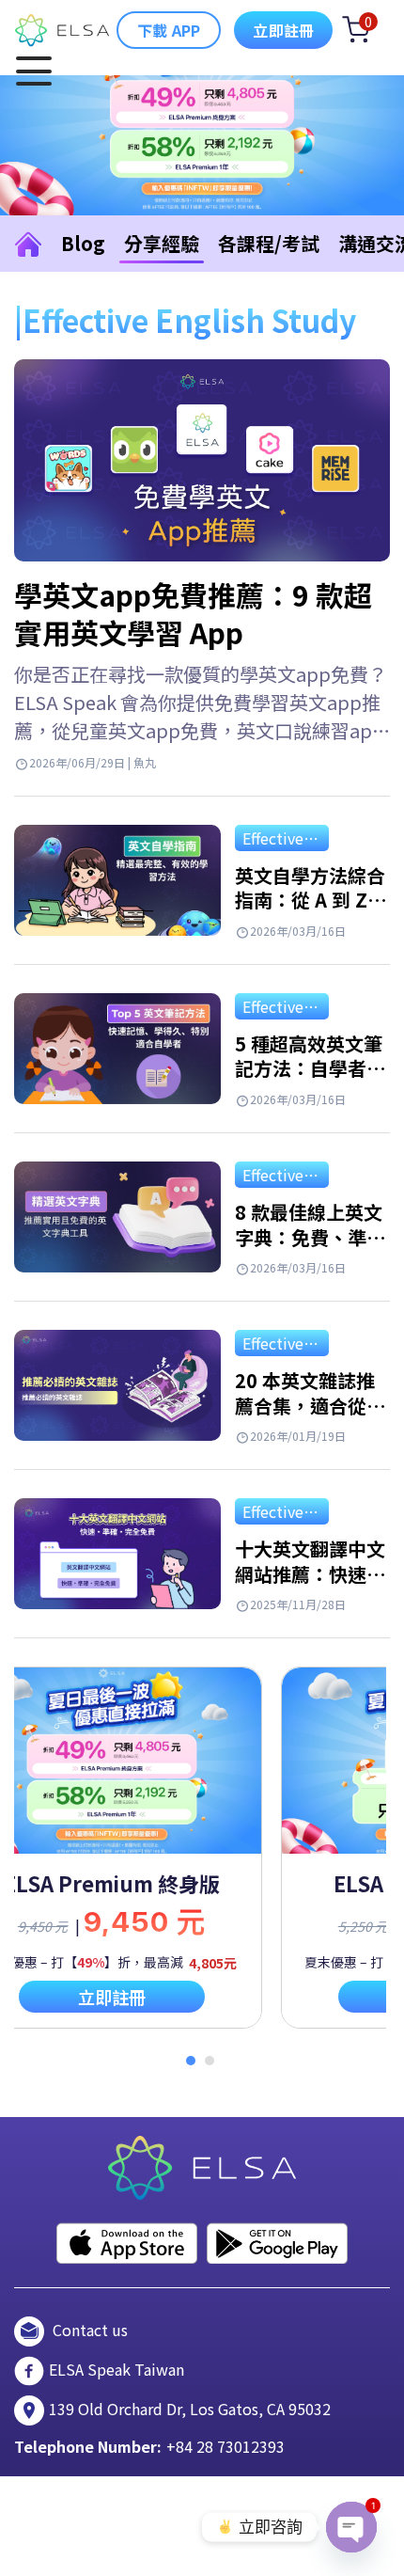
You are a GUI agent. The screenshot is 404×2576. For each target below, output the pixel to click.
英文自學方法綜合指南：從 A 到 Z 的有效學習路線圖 (310, 900)
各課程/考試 (269, 243)
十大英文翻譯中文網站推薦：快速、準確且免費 (310, 1573)
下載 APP (169, 30)
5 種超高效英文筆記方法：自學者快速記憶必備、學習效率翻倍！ (310, 1081)
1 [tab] (191, 2061)
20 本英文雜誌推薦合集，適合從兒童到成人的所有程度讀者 (310, 1418)
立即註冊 (283, 30)
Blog (83, 243)
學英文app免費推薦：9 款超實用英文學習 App (193, 613)
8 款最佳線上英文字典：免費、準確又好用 (310, 1237)
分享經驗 (162, 243)
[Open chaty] (351, 2527)
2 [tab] (210, 2061)
